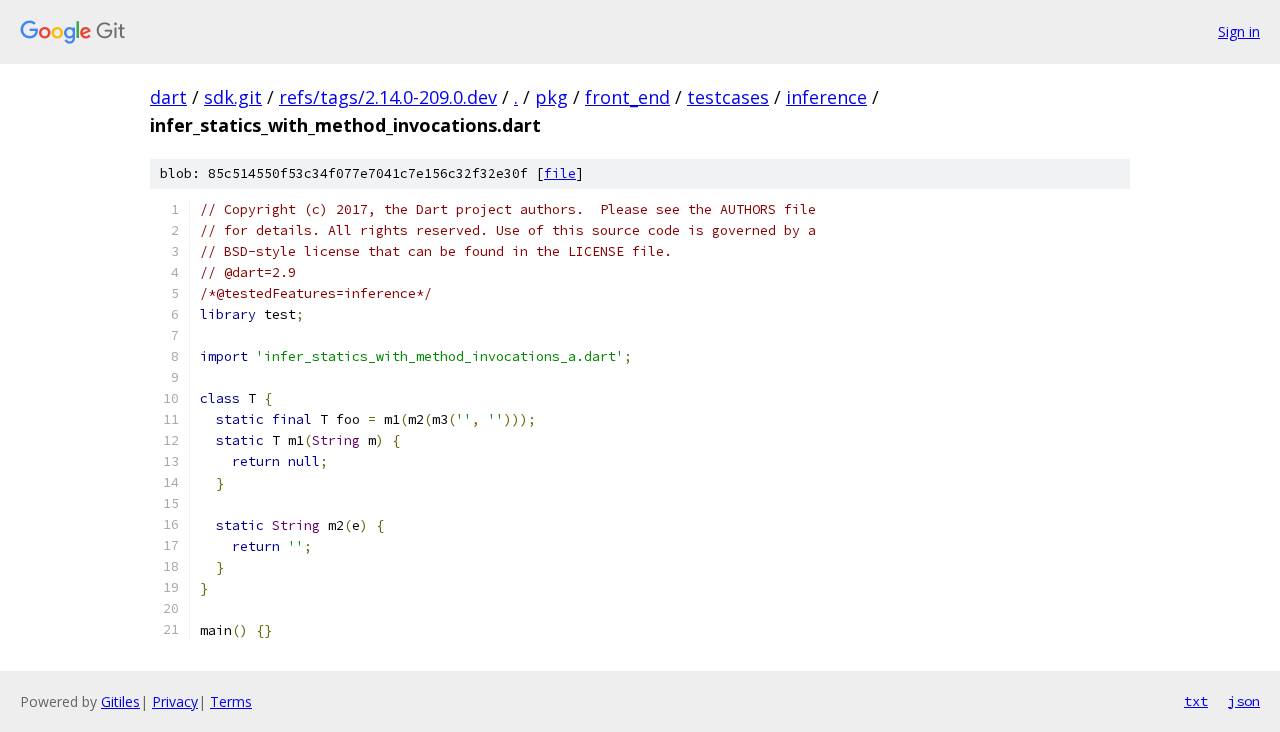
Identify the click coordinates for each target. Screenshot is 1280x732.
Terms (231, 701)
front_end (627, 97)
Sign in (1239, 31)
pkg (551, 97)
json (1244, 701)
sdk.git (233, 97)
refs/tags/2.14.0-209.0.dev (388, 97)
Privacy (175, 701)
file (560, 173)
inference (826, 97)
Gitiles (120, 701)
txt (1196, 701)
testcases (728, 97)
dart (168, 97)
